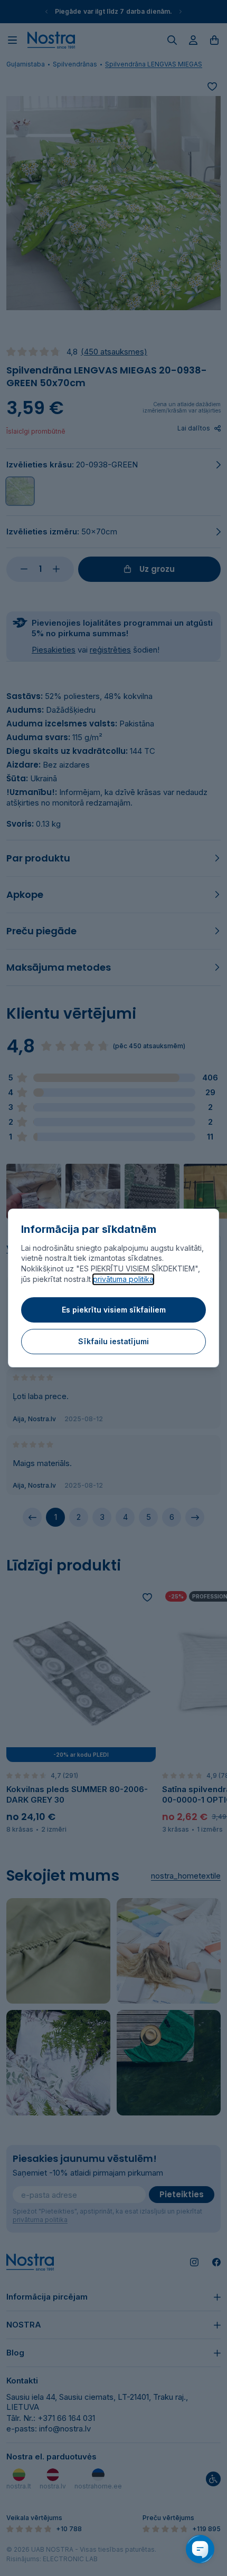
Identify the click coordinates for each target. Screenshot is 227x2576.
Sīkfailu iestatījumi (113, 1341)
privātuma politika (123, 1279)
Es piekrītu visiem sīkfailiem (114, 1310)
